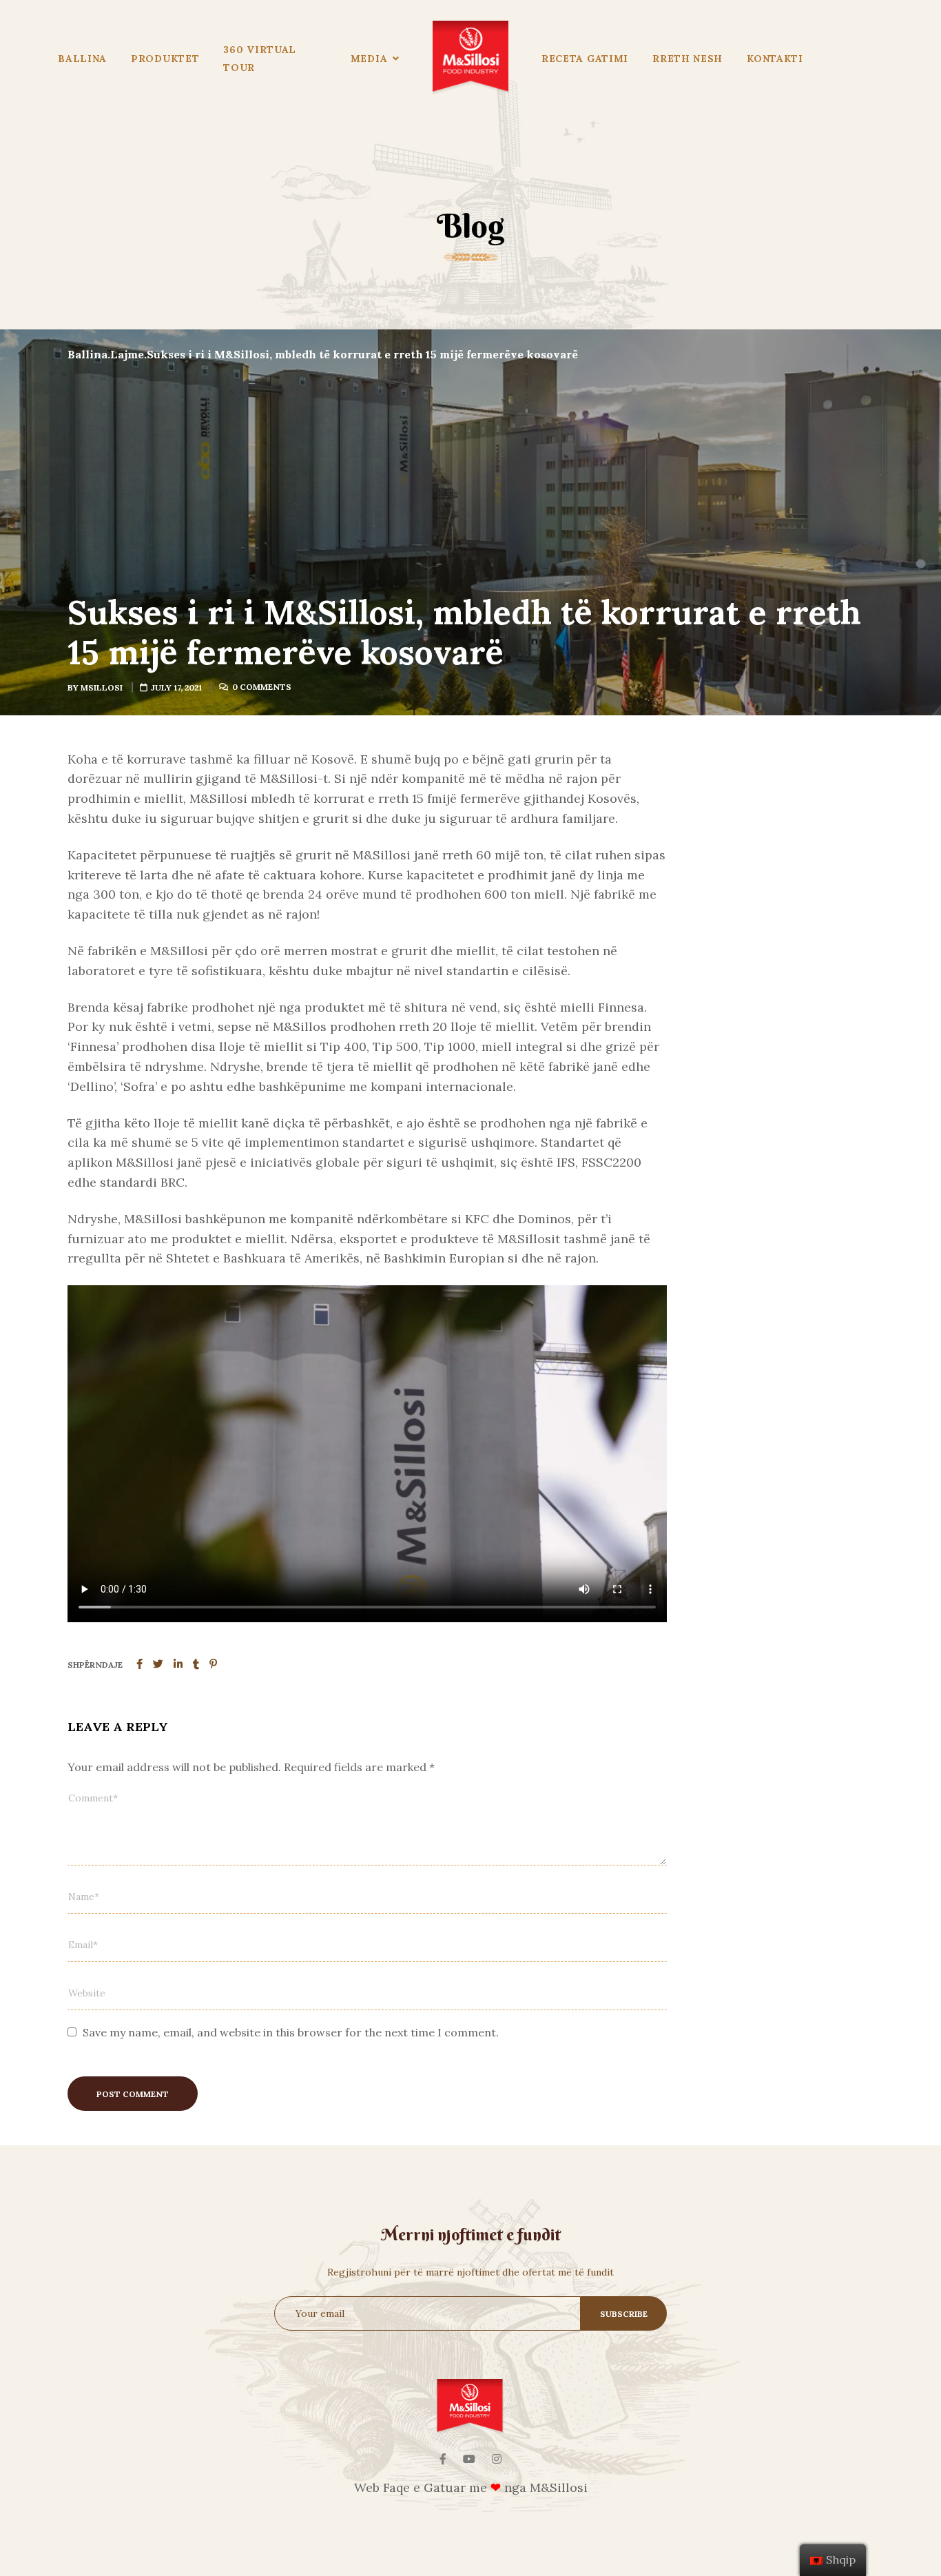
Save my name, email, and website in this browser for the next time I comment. (291, 2032)
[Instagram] (497, 2459)
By (95, 687)
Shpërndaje (95, 1665)
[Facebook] (443, 2459)
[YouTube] (469, 2459)
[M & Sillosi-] (470, 59)
